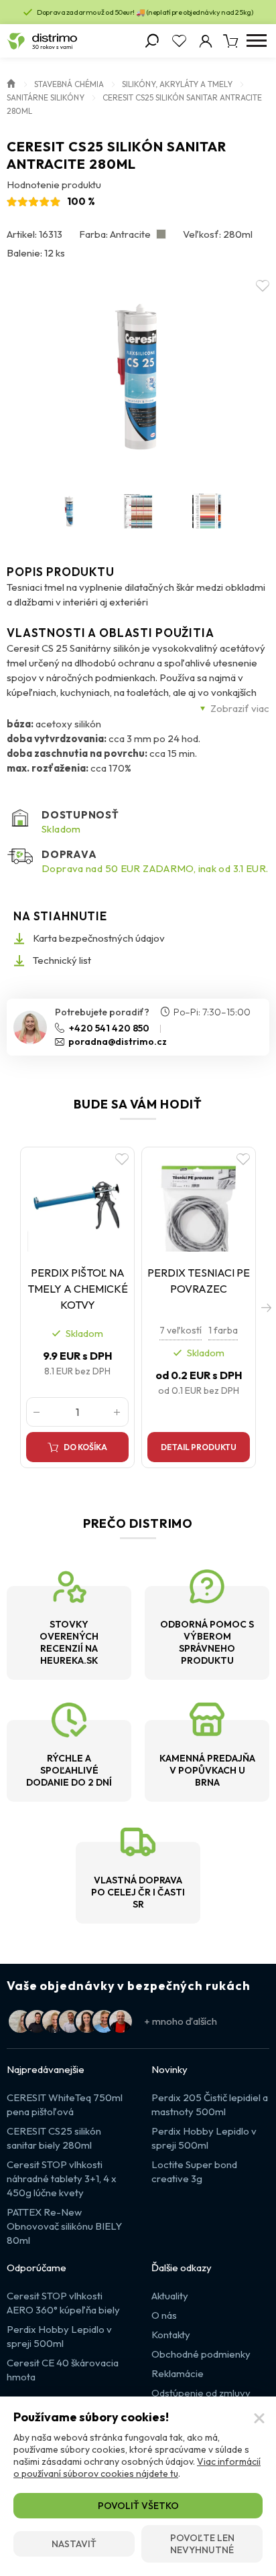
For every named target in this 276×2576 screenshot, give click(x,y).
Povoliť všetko (138, 2506)
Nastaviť (74, 2544)
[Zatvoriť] (259, 2419)
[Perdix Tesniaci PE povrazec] (199, 1202)
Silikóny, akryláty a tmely (177, 84)
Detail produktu (199, 1447)
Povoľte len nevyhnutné (202, 2544)
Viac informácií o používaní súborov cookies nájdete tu (137, 2467)
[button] (266, 1307)
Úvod (11, 82)
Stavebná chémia (69, 84)
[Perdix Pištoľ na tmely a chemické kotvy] (77, 1202)
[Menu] (256, 41)
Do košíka (85, 1447)
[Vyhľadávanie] (152, 41)
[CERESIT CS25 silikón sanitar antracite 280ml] (138, 376)
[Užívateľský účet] (206, 41)
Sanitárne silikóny (46, 97)
